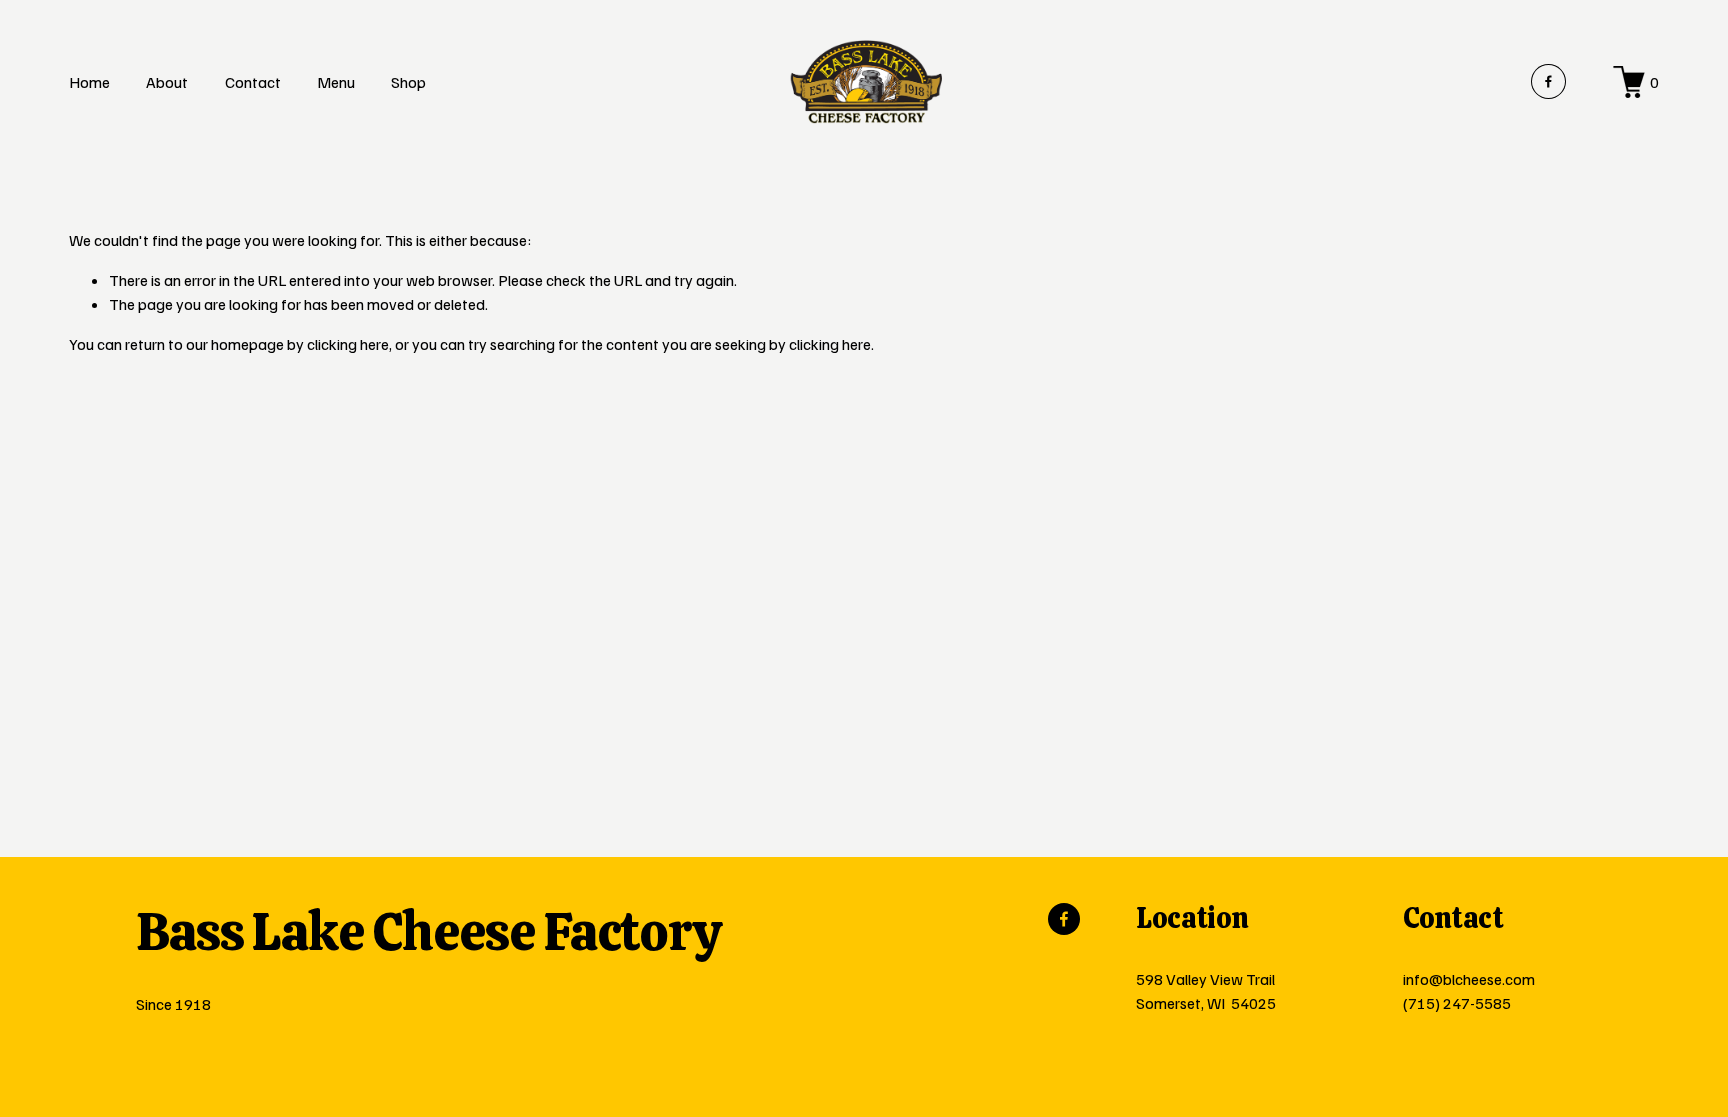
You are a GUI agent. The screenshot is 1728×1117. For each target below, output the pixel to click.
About (167, 82)
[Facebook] (1548, 81)
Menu (336, 82)
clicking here (348, 344)
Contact (253, 82)
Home (89, 82)
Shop (408, 82)
